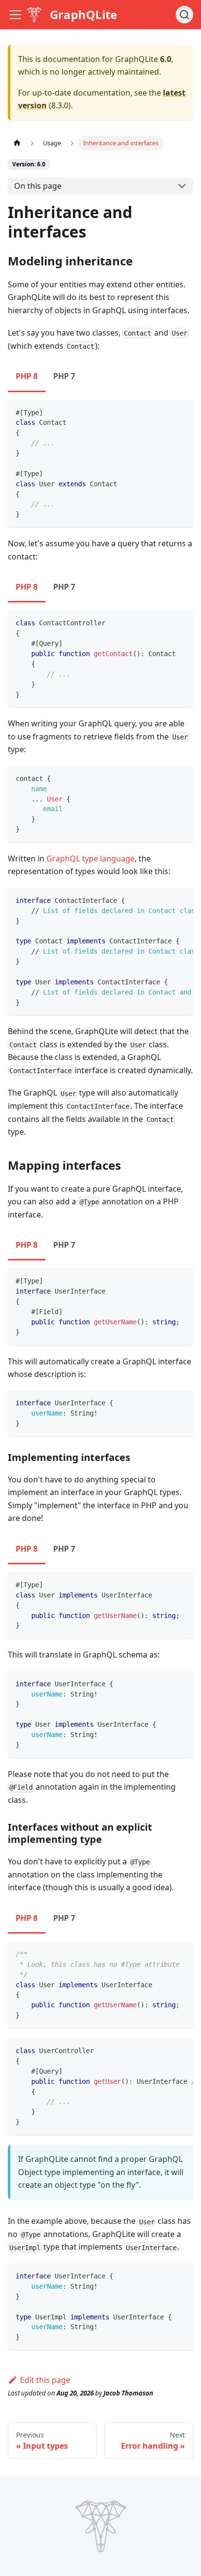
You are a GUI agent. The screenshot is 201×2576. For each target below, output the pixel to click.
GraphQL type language (90, 859)
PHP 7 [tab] (64, 376)
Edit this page (45, 2380)
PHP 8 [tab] (27, 376)
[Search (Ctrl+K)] (184, 15)
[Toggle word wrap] (163, 900)
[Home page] (17, 143)
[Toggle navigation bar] (15, 15)
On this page (38, 186)
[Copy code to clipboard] (181, 412)
